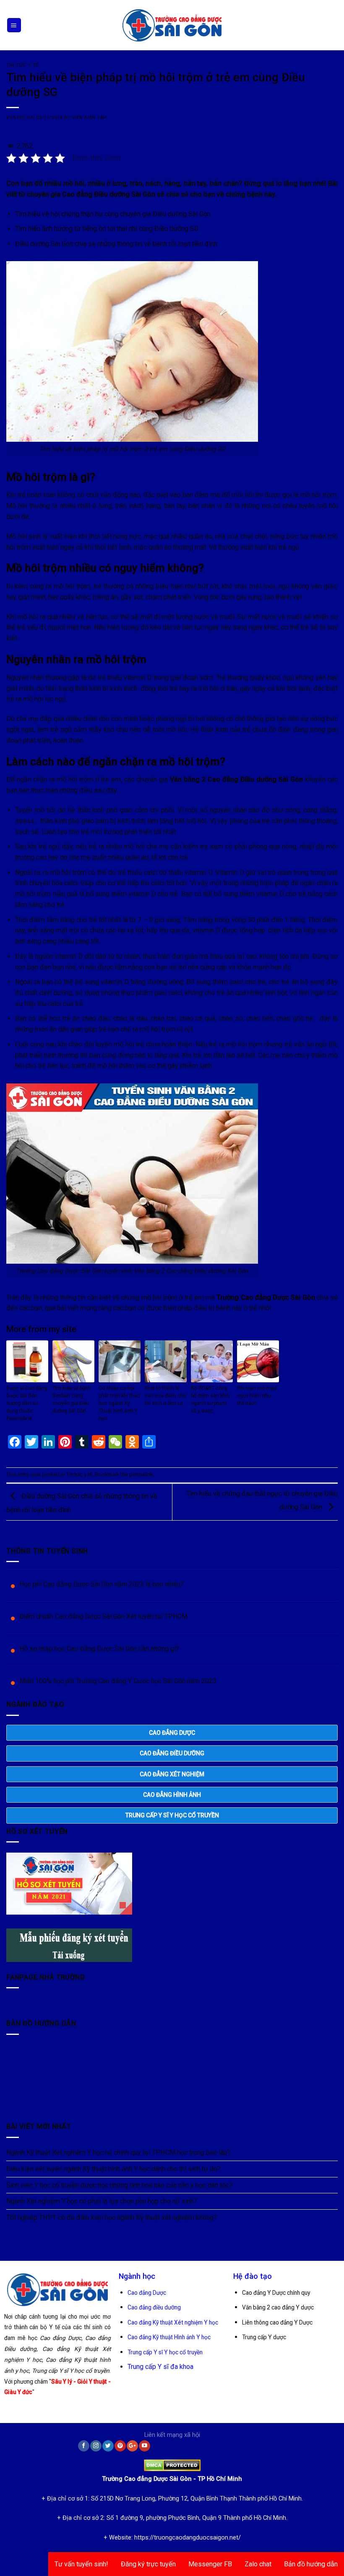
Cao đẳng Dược (147, 2293)
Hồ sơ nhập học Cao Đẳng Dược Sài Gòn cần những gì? (99, 1649)
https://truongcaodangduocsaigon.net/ (188, 2538)
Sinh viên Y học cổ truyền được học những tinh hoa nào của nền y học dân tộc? (119, 2185)
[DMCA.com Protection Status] (172, 2463)
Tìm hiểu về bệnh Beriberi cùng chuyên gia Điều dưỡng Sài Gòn (72, 1399)
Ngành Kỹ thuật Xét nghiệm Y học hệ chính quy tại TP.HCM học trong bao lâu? (118, 2152)
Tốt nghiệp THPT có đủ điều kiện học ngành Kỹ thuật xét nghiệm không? (112, 2217)
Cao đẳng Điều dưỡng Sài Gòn (109, 194)
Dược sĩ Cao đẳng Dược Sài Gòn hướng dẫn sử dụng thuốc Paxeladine (27, 1403)
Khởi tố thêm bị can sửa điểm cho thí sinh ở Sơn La (165, 1396)
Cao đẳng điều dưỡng (154, 2307)
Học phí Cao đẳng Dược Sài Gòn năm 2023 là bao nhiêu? (102, 1584)
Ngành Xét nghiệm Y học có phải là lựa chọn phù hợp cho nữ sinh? (102, 2201)
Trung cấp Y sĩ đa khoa (160, 2367)
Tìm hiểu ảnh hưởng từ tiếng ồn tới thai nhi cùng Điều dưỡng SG (107, 229)
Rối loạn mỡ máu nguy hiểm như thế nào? (257, 1396)
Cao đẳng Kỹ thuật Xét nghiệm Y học (173, 2322)
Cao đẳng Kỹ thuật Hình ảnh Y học (169, 2337)
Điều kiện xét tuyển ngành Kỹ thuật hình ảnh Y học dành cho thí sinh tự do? (113, 2169)
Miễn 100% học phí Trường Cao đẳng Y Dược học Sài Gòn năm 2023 (118, 1681)
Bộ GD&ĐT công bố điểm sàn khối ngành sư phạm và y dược (210, 1399)
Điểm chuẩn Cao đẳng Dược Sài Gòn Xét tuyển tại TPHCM (103, 1616)
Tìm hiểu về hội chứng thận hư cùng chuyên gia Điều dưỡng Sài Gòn (113, 214)
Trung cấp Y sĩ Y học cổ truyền (165, 2352)
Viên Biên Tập (89, 118)
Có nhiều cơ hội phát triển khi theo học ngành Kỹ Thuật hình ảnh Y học (119, 1403)
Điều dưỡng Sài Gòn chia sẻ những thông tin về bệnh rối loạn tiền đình (116, 244)
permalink (141, 1474)
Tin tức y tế (22, 65)
